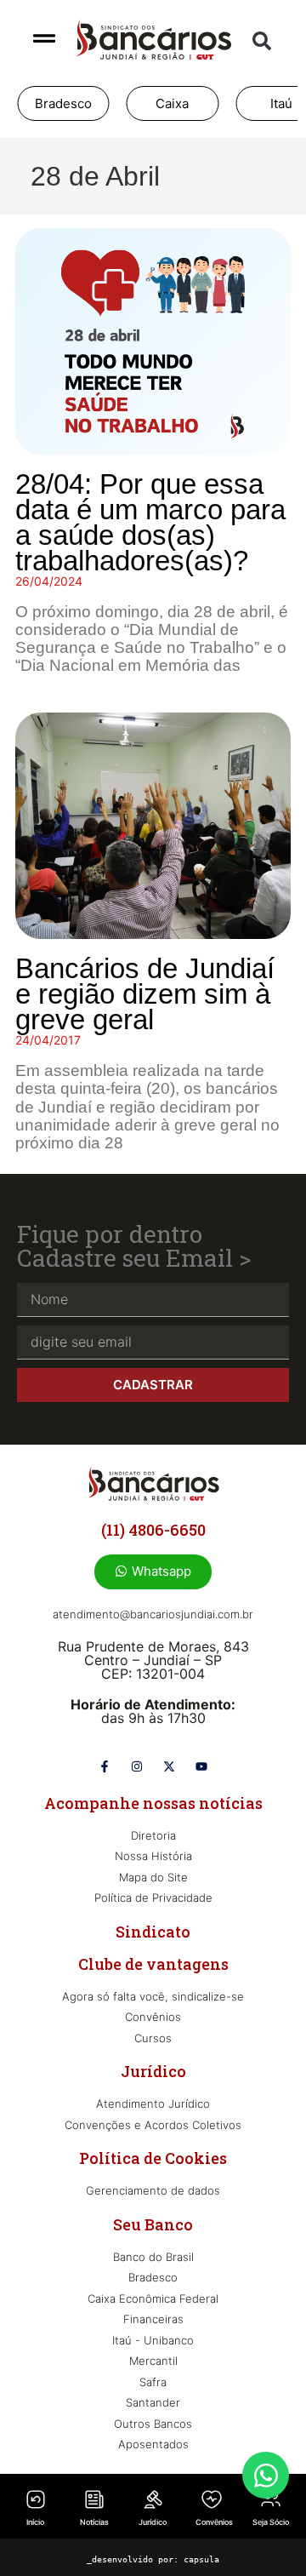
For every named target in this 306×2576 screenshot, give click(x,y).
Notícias (94, 2522)
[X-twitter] (169, 1766)
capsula (201, 2559)
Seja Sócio (271, 2522)
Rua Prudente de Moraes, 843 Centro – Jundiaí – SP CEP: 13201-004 (153, 1660)
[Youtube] (201, 1766)
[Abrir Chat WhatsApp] (266, 2475)
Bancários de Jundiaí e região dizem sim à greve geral (145, 994)
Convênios (214, 2522)
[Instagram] (137, 1766)
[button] (262, 41)
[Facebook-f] (105, 1766)
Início (35, 2522)
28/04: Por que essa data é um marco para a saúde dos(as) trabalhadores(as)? (150, 522)
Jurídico (153, 2522)
